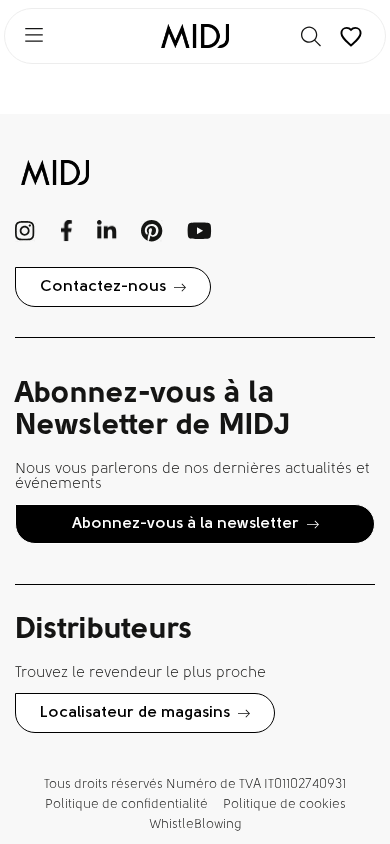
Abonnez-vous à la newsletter (185, 524)
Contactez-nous (103, 287)
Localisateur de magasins (135, 713)
